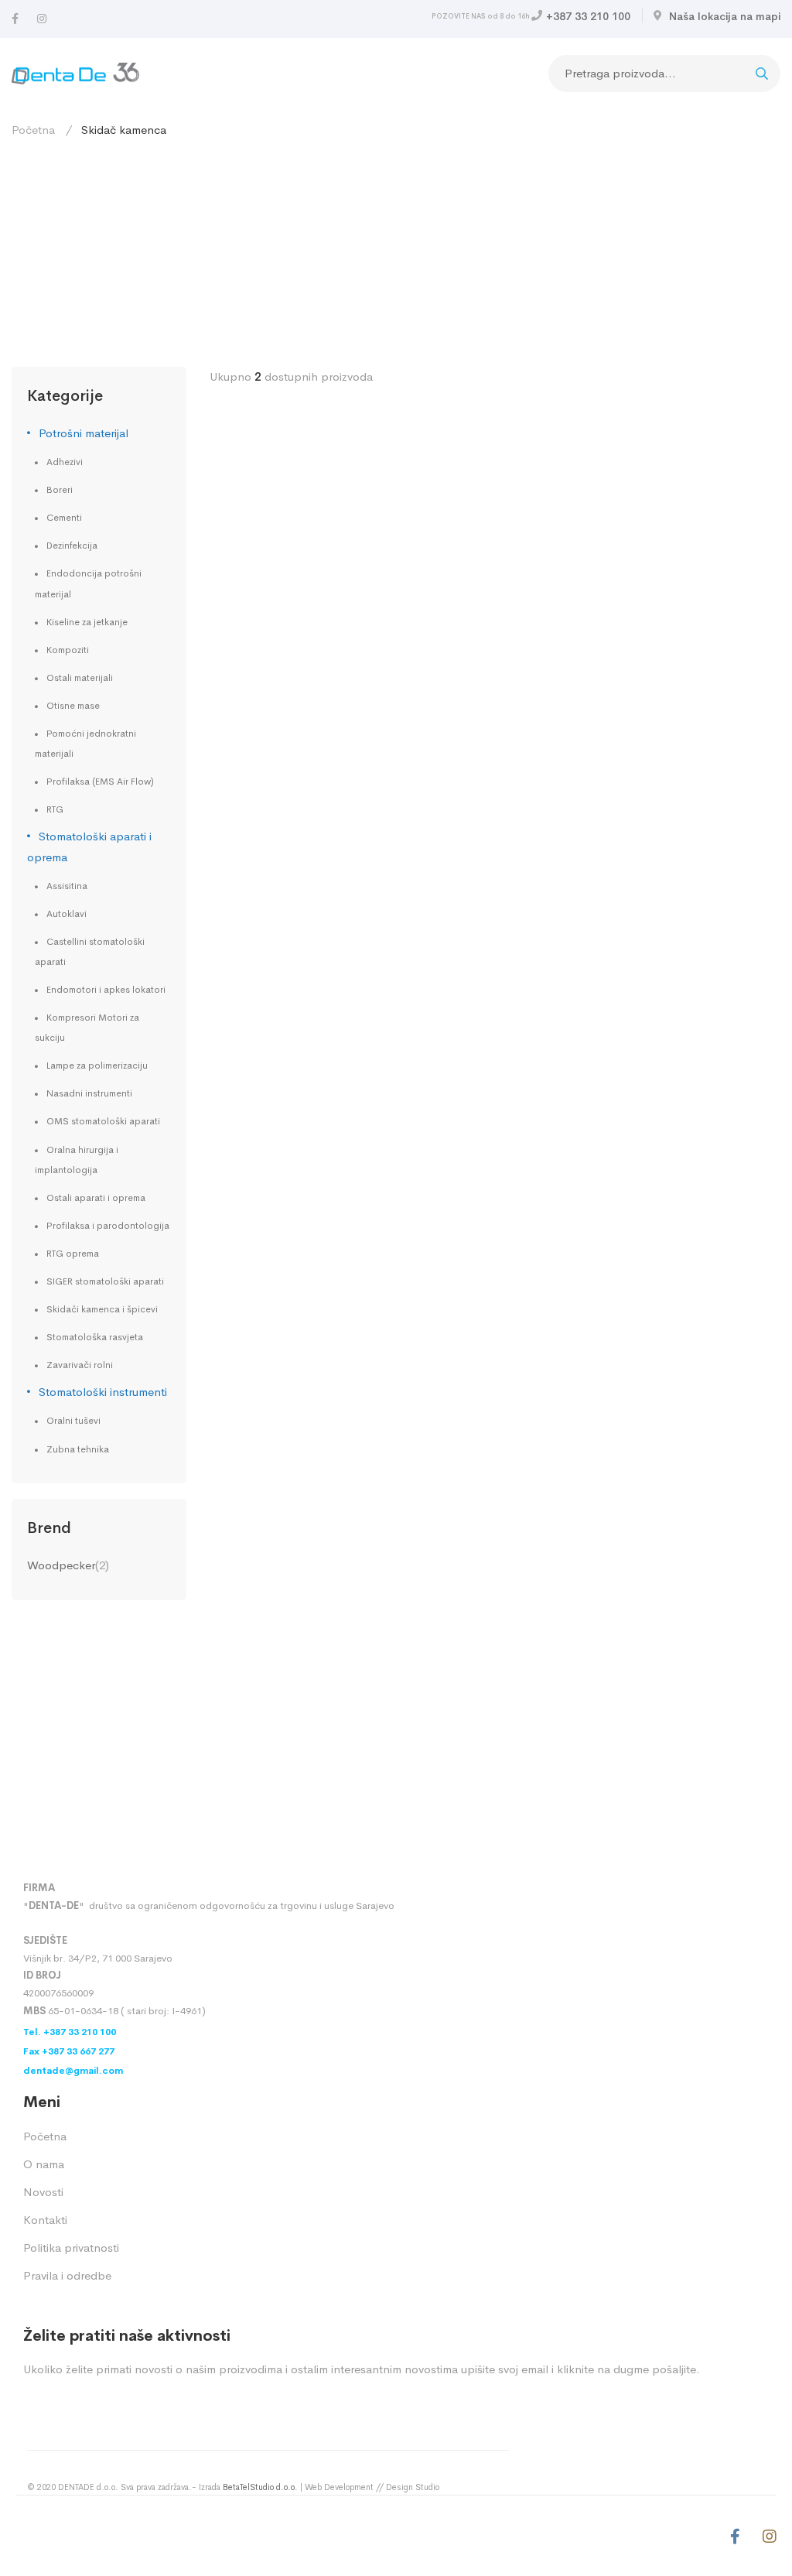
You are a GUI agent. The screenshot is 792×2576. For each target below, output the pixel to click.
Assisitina (67, 886)
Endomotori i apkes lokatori (106, 990)
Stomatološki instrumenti (103, 1392)
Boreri (60, 490)
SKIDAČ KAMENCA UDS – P (300, 1052)
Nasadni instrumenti (89, 1093)
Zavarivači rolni (80, 1365)
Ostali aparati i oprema (96, 1198)
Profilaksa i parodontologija (108, 1226)
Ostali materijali (80, 678)
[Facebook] (15, 19)
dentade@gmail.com (73, 2071)
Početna (33, 130)
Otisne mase (73, 706)
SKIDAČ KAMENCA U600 (290, 1713)
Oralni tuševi (73, 1421)
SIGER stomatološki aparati (105, 1281)
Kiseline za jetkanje (87, 622)
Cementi (64, 518)
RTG (55, 809)
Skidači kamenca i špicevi (102, 1309)
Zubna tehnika (78, 1449)
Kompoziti (68, 650)
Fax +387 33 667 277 (69, 2051)
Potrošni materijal (84, 433)
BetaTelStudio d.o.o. (260, 2487)
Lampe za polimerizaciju (97, 1066)
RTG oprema (73, 1254)
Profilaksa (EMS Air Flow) (100, 782)
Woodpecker (61, 1565)
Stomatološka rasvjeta (95, 1337)
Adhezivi (65, 462)
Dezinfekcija (72, 546)
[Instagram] (42, 19)
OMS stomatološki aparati (103, 1121)
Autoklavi (67, 914)
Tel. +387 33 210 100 (70, 2032)
